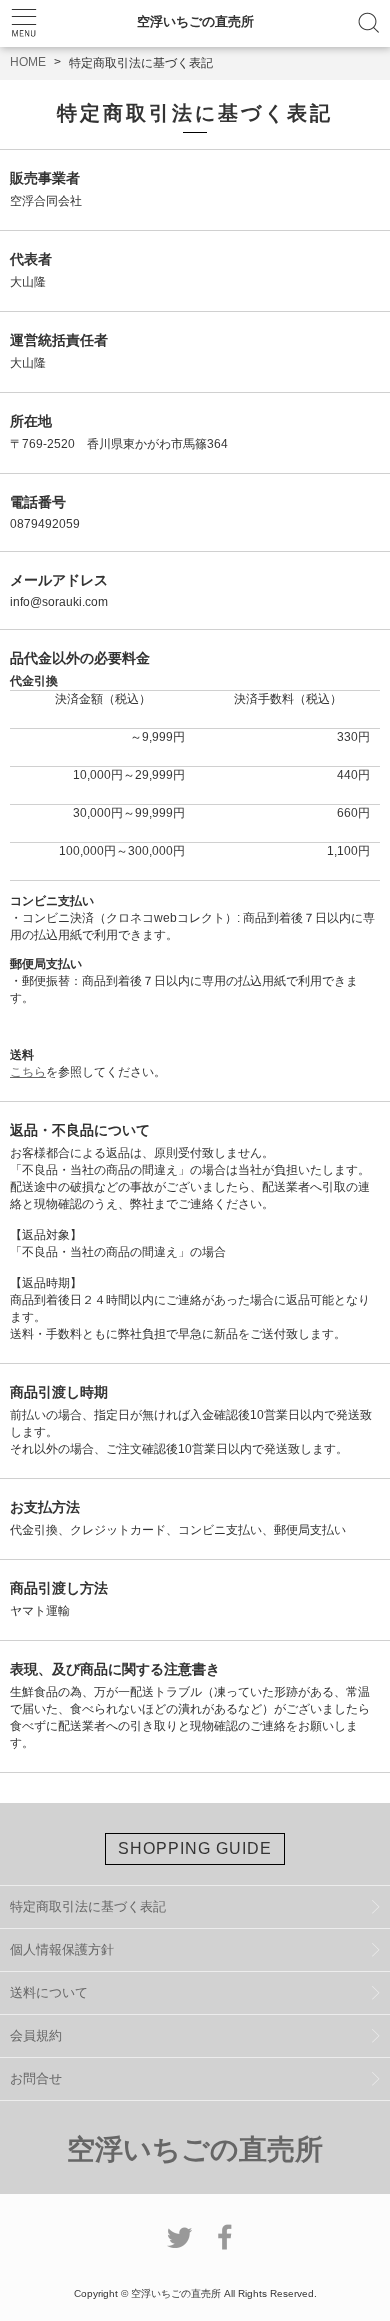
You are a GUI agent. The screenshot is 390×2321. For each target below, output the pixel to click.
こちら (28, 1072)
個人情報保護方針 (62, 1949)
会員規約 (36, 2035)
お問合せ (36, 2078)
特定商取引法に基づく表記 (88, 1906)
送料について (49, 1992)
